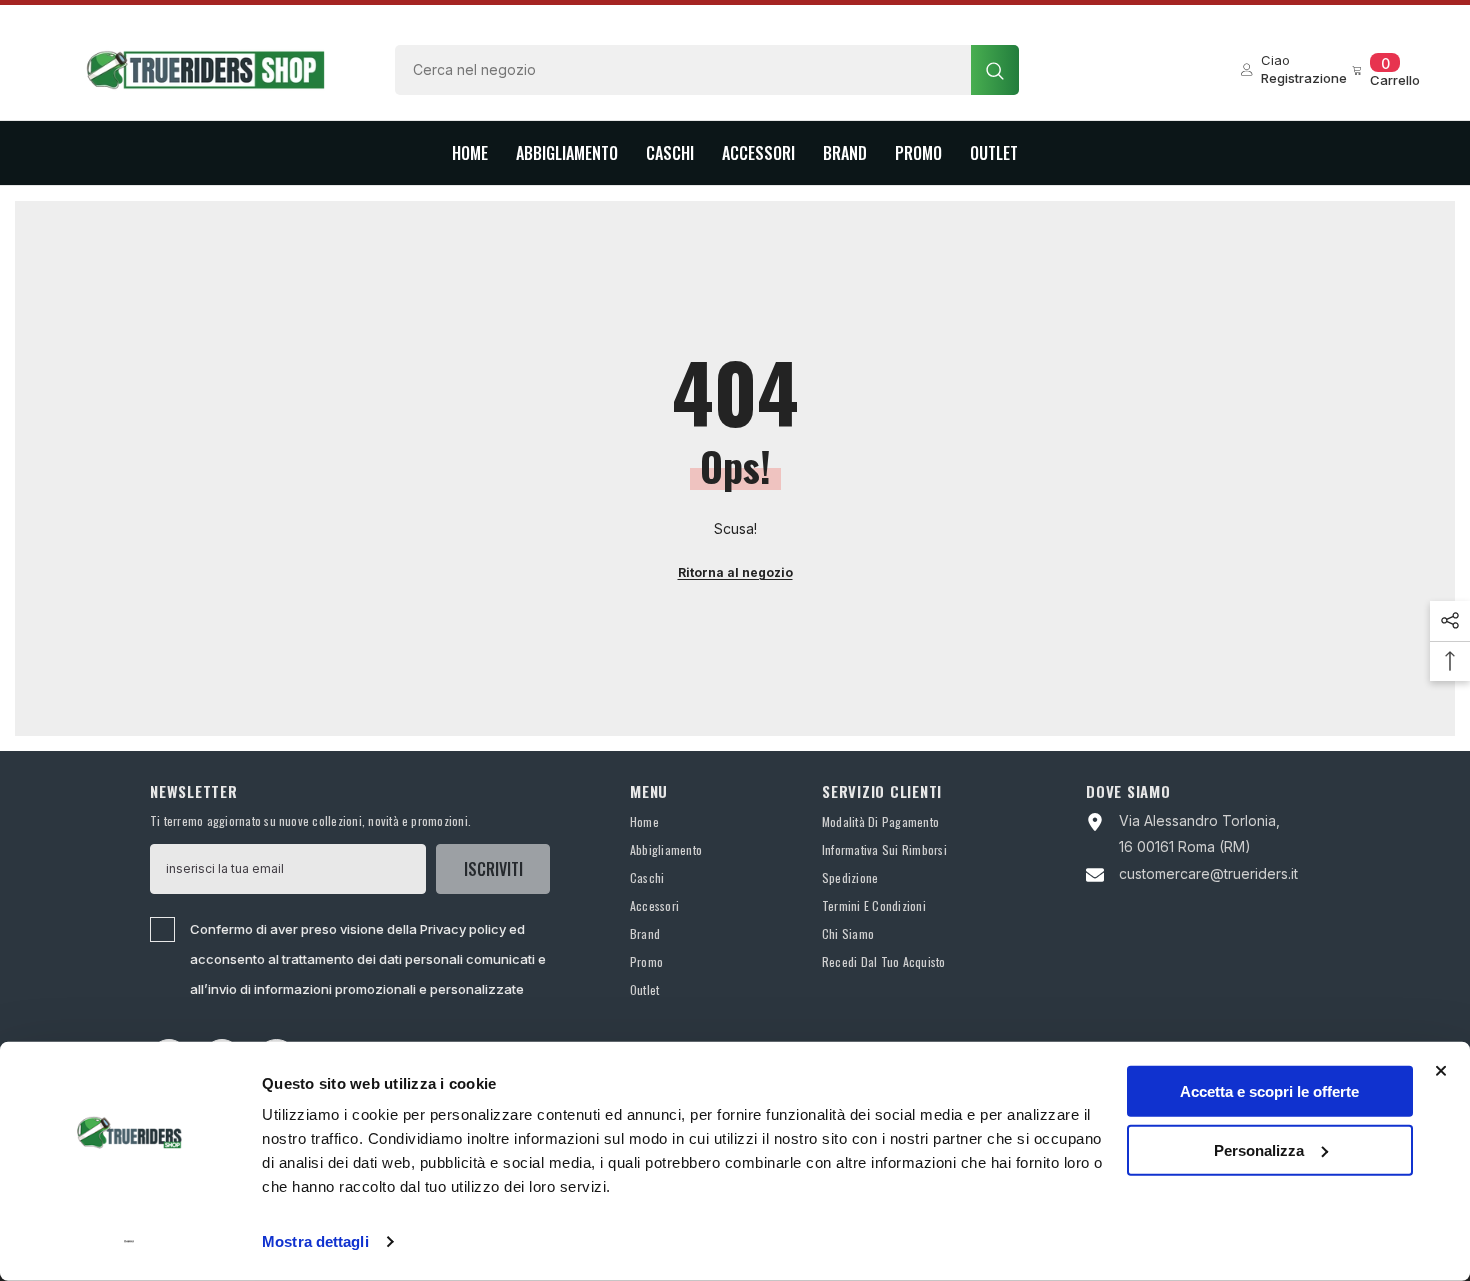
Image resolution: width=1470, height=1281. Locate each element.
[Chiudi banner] (1441, 1071)
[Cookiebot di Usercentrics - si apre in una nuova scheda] (129, 1242)
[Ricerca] (707, 70)
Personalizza (1259, 1149)
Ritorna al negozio (735, 572)
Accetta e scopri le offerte (1269, 1091)
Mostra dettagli (315, 1241)
